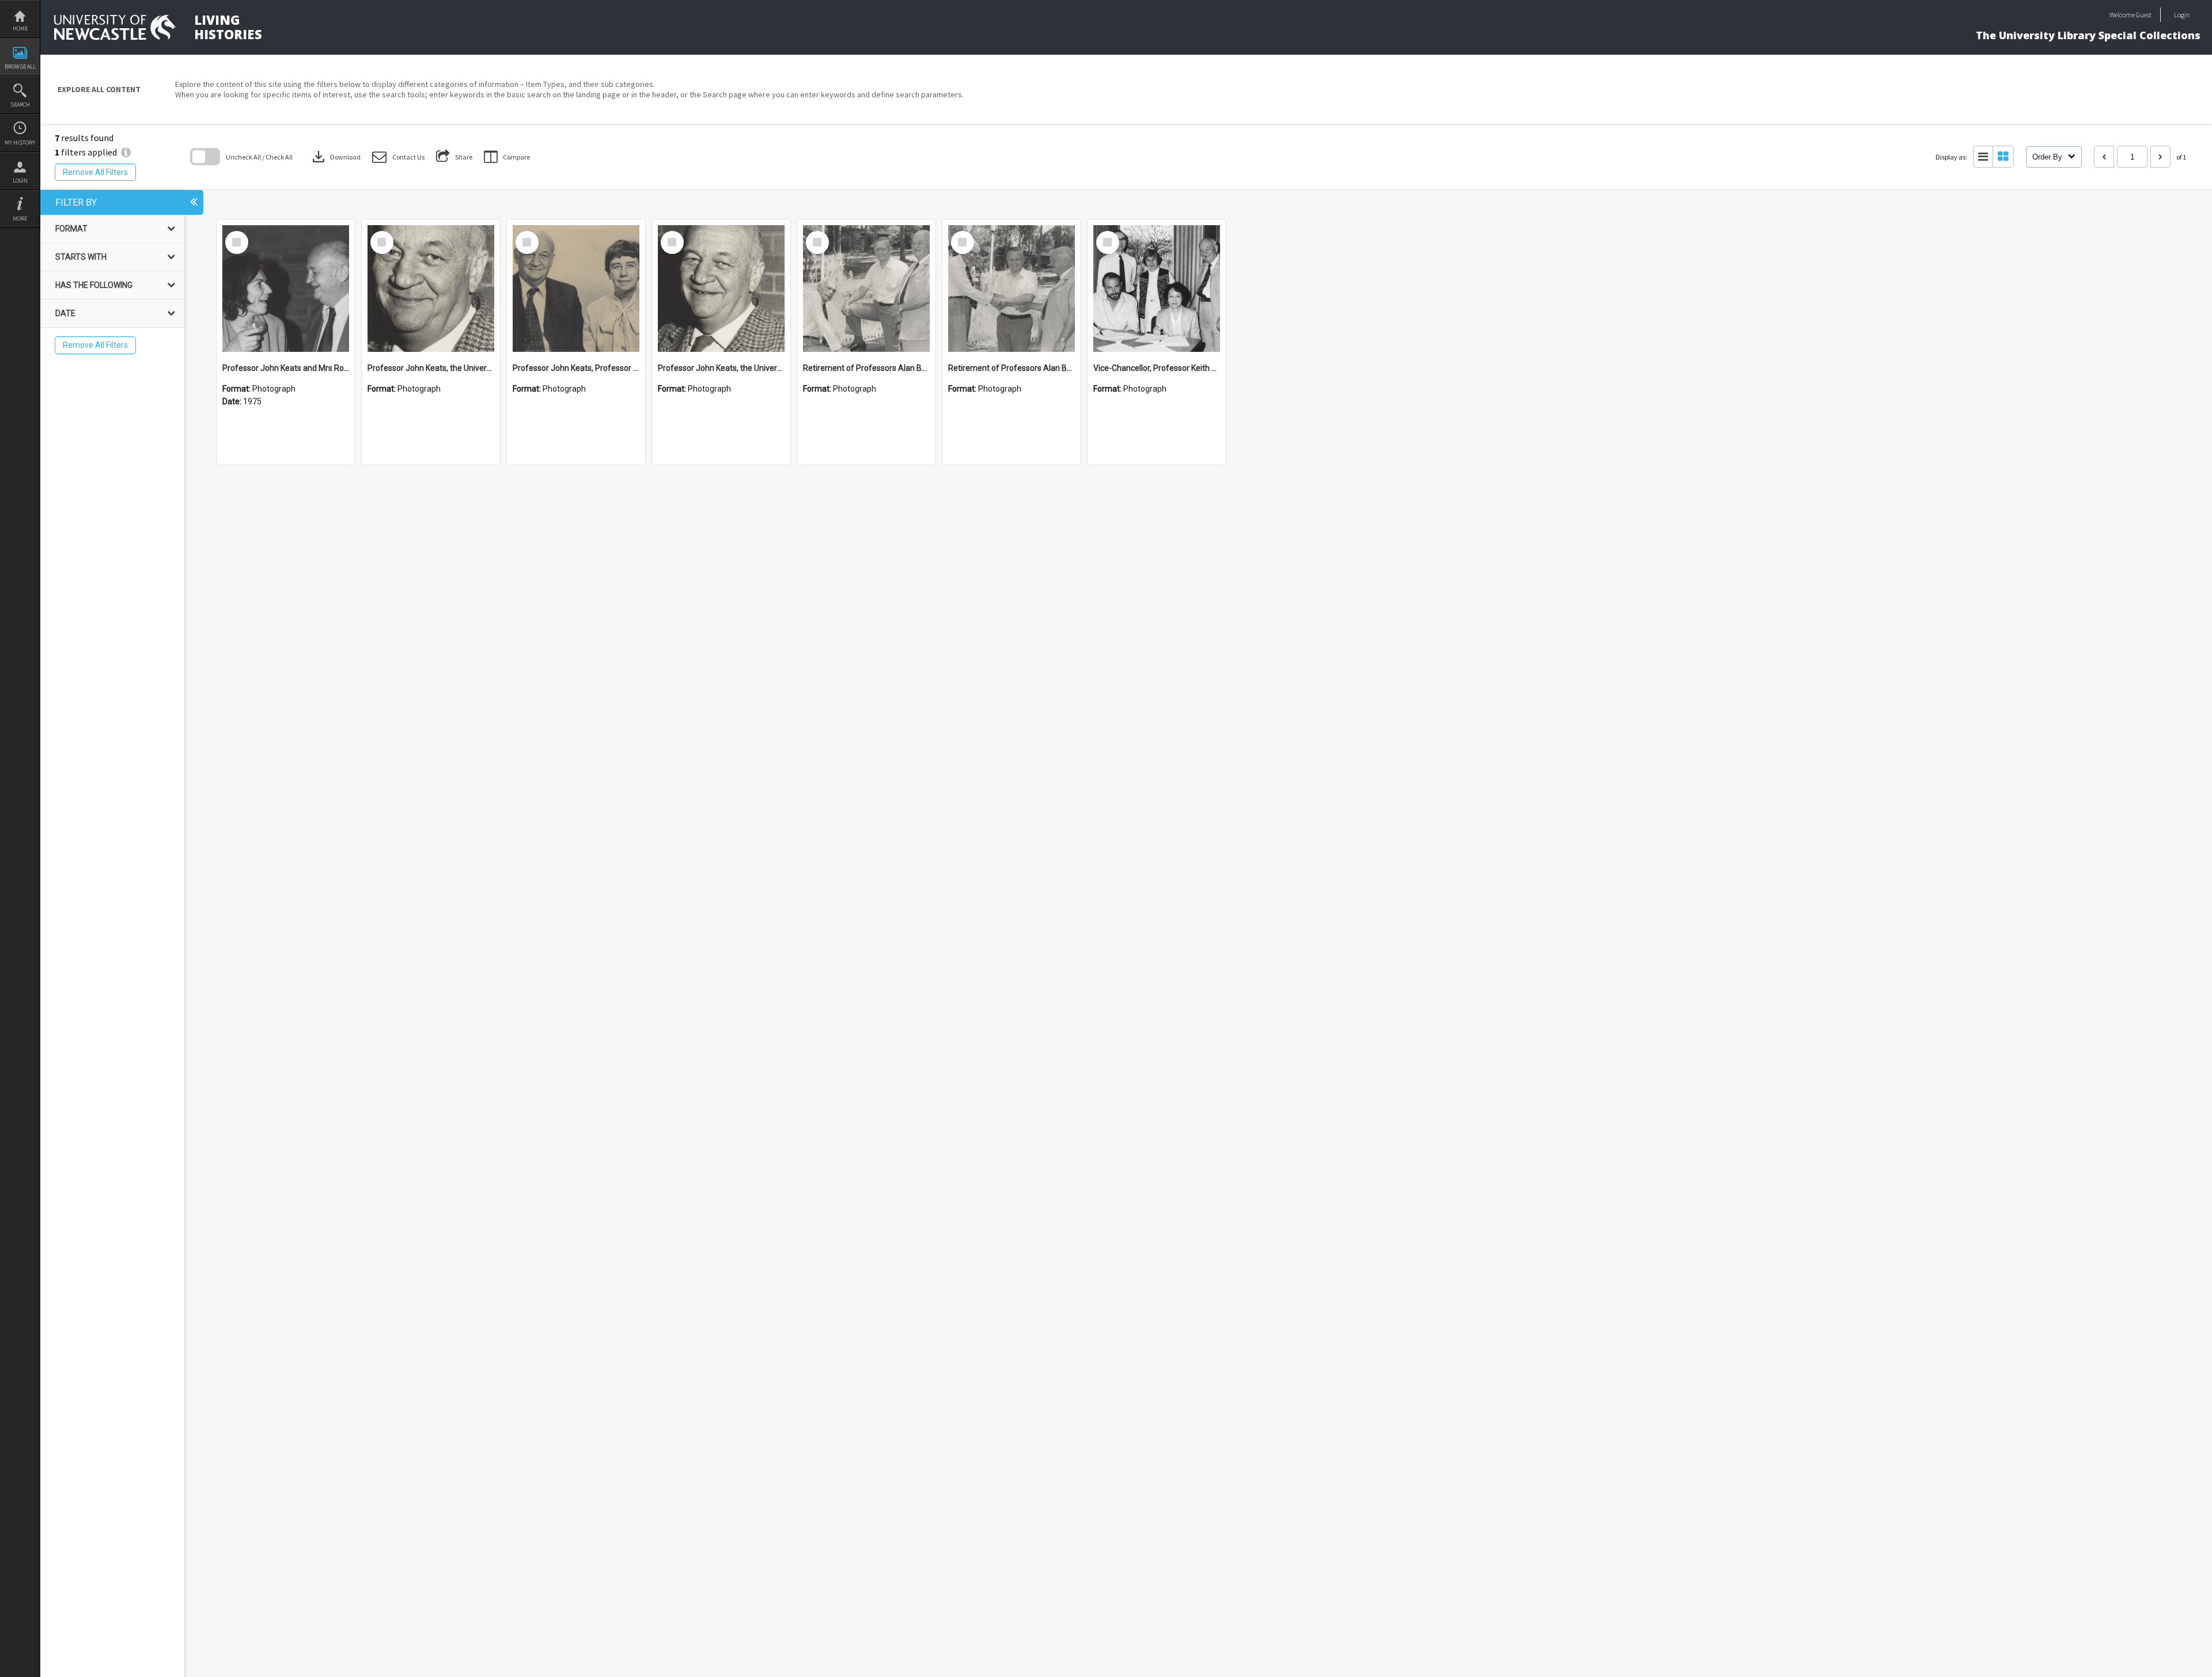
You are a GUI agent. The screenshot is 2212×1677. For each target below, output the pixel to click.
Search (20, 105)
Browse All (20, 67)
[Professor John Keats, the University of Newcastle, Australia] (431, 289)
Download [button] (335, 157)
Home (20, 29)
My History (20, 143)
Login (20, 181)
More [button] (20, 219)
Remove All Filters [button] (95, 172)
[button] (398, 157)
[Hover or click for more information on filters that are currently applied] (126, 152)
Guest (2144, 15)
